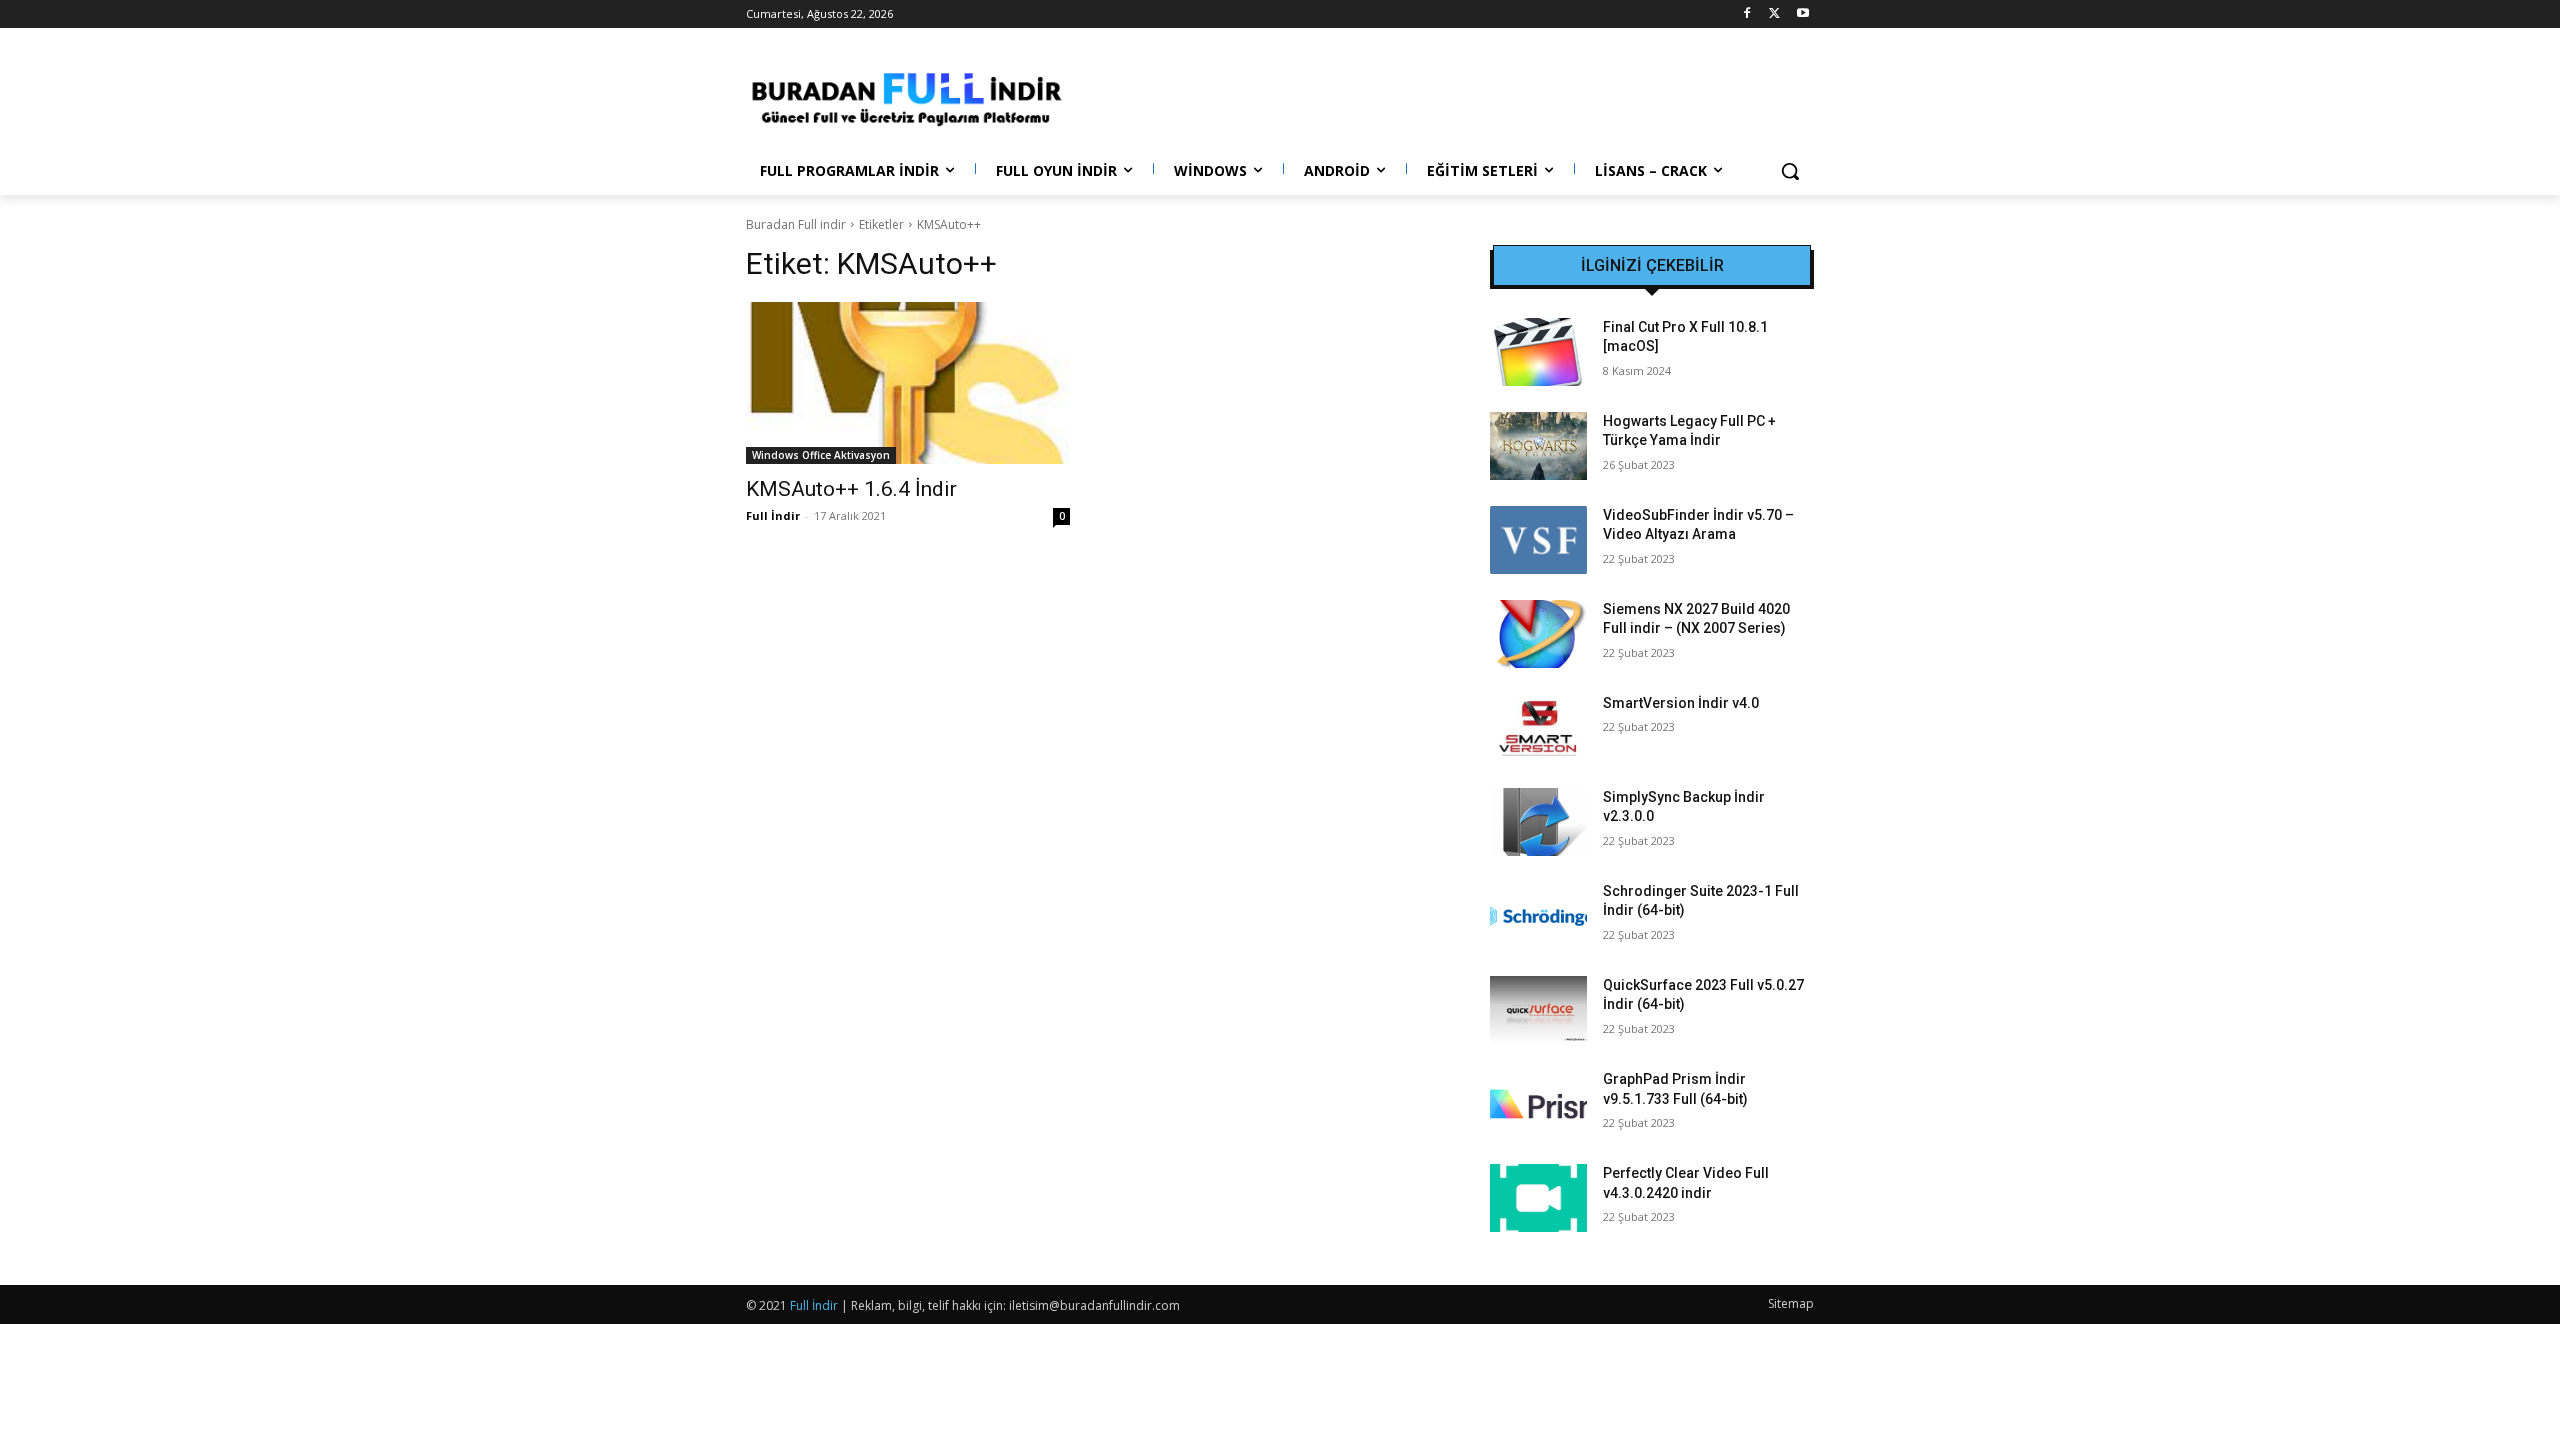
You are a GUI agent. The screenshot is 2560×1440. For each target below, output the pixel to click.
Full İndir (773, 515)
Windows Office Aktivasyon (821, 455)
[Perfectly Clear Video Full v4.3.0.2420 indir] (1538, 1198)
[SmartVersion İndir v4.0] (1538, 728)
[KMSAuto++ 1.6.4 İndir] (908, 383)
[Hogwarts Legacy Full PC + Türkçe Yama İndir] (1538, 446)
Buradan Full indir (796, 224)
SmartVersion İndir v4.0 (1681, 703)
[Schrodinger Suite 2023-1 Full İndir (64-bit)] (1538, 916)
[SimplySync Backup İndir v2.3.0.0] (1538, 822)
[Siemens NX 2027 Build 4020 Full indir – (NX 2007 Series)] (1538, 634)
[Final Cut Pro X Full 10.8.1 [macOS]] (1538, 352)
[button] (1790, 171)
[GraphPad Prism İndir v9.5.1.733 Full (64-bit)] (1538, 1104)
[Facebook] (1747, 14)
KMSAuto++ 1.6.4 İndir (851, 489)
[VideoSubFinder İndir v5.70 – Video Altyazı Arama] (1538, 540)
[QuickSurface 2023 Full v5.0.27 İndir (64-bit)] (1538, 1010)
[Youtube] (1802, 14)
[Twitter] (1774, 14)
